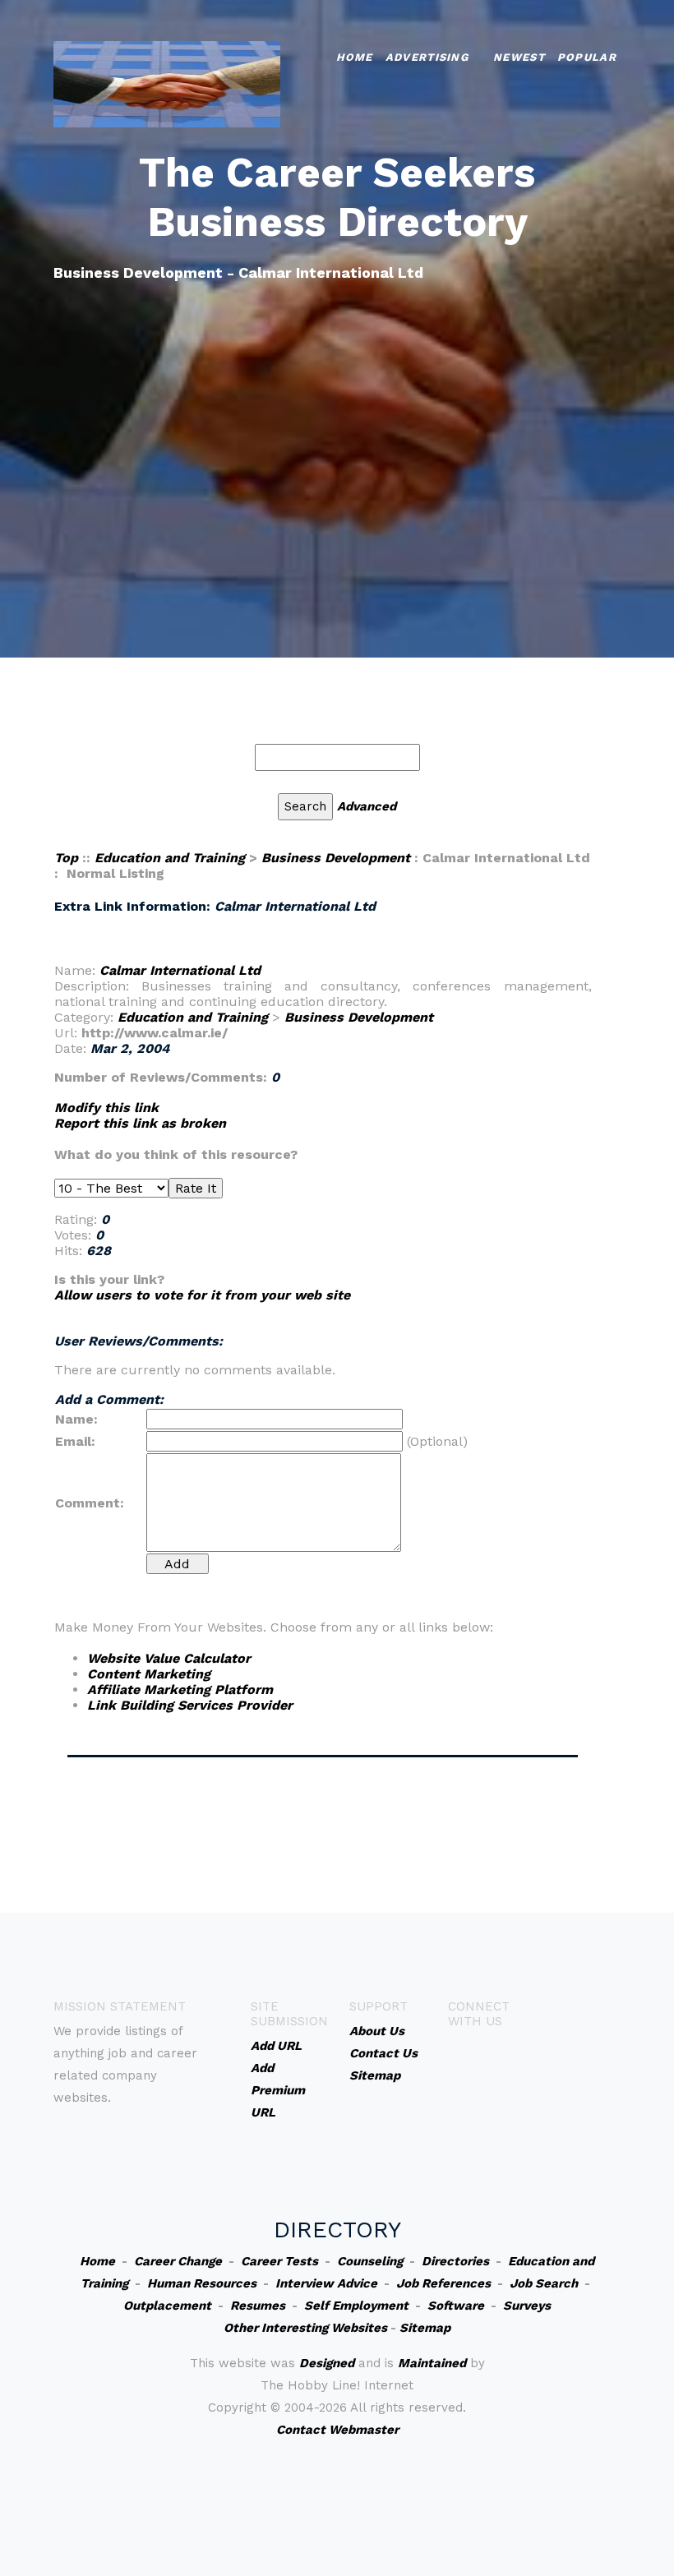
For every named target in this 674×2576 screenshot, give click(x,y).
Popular (587, 57)
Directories (455, 2261)
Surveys (527, 2306)
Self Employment (356, 2306)
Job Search (544, 2283)
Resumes (258, 2306)
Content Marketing (149, 1674)
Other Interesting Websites (305, 2328)
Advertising (427, 57)
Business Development (336, 858)
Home (355, 57)
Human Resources (202, 2283)
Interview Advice (326, 2283)
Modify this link (106, 1108)
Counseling (370, 2261)
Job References (443, 2283)
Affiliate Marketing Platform (180, 1690)
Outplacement (167, 2306)
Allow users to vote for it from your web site (202, 1295)
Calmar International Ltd (180, 970)
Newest (519, 57)
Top (66, 858)
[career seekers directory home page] (167, 83)
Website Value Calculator (169, 1658)
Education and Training (170, 858)
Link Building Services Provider (190, 1705)
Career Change (178, 2261)
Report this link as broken (140, 1123)
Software (456, 2306)
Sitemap (425, 2328)
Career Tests (279, 2261)
